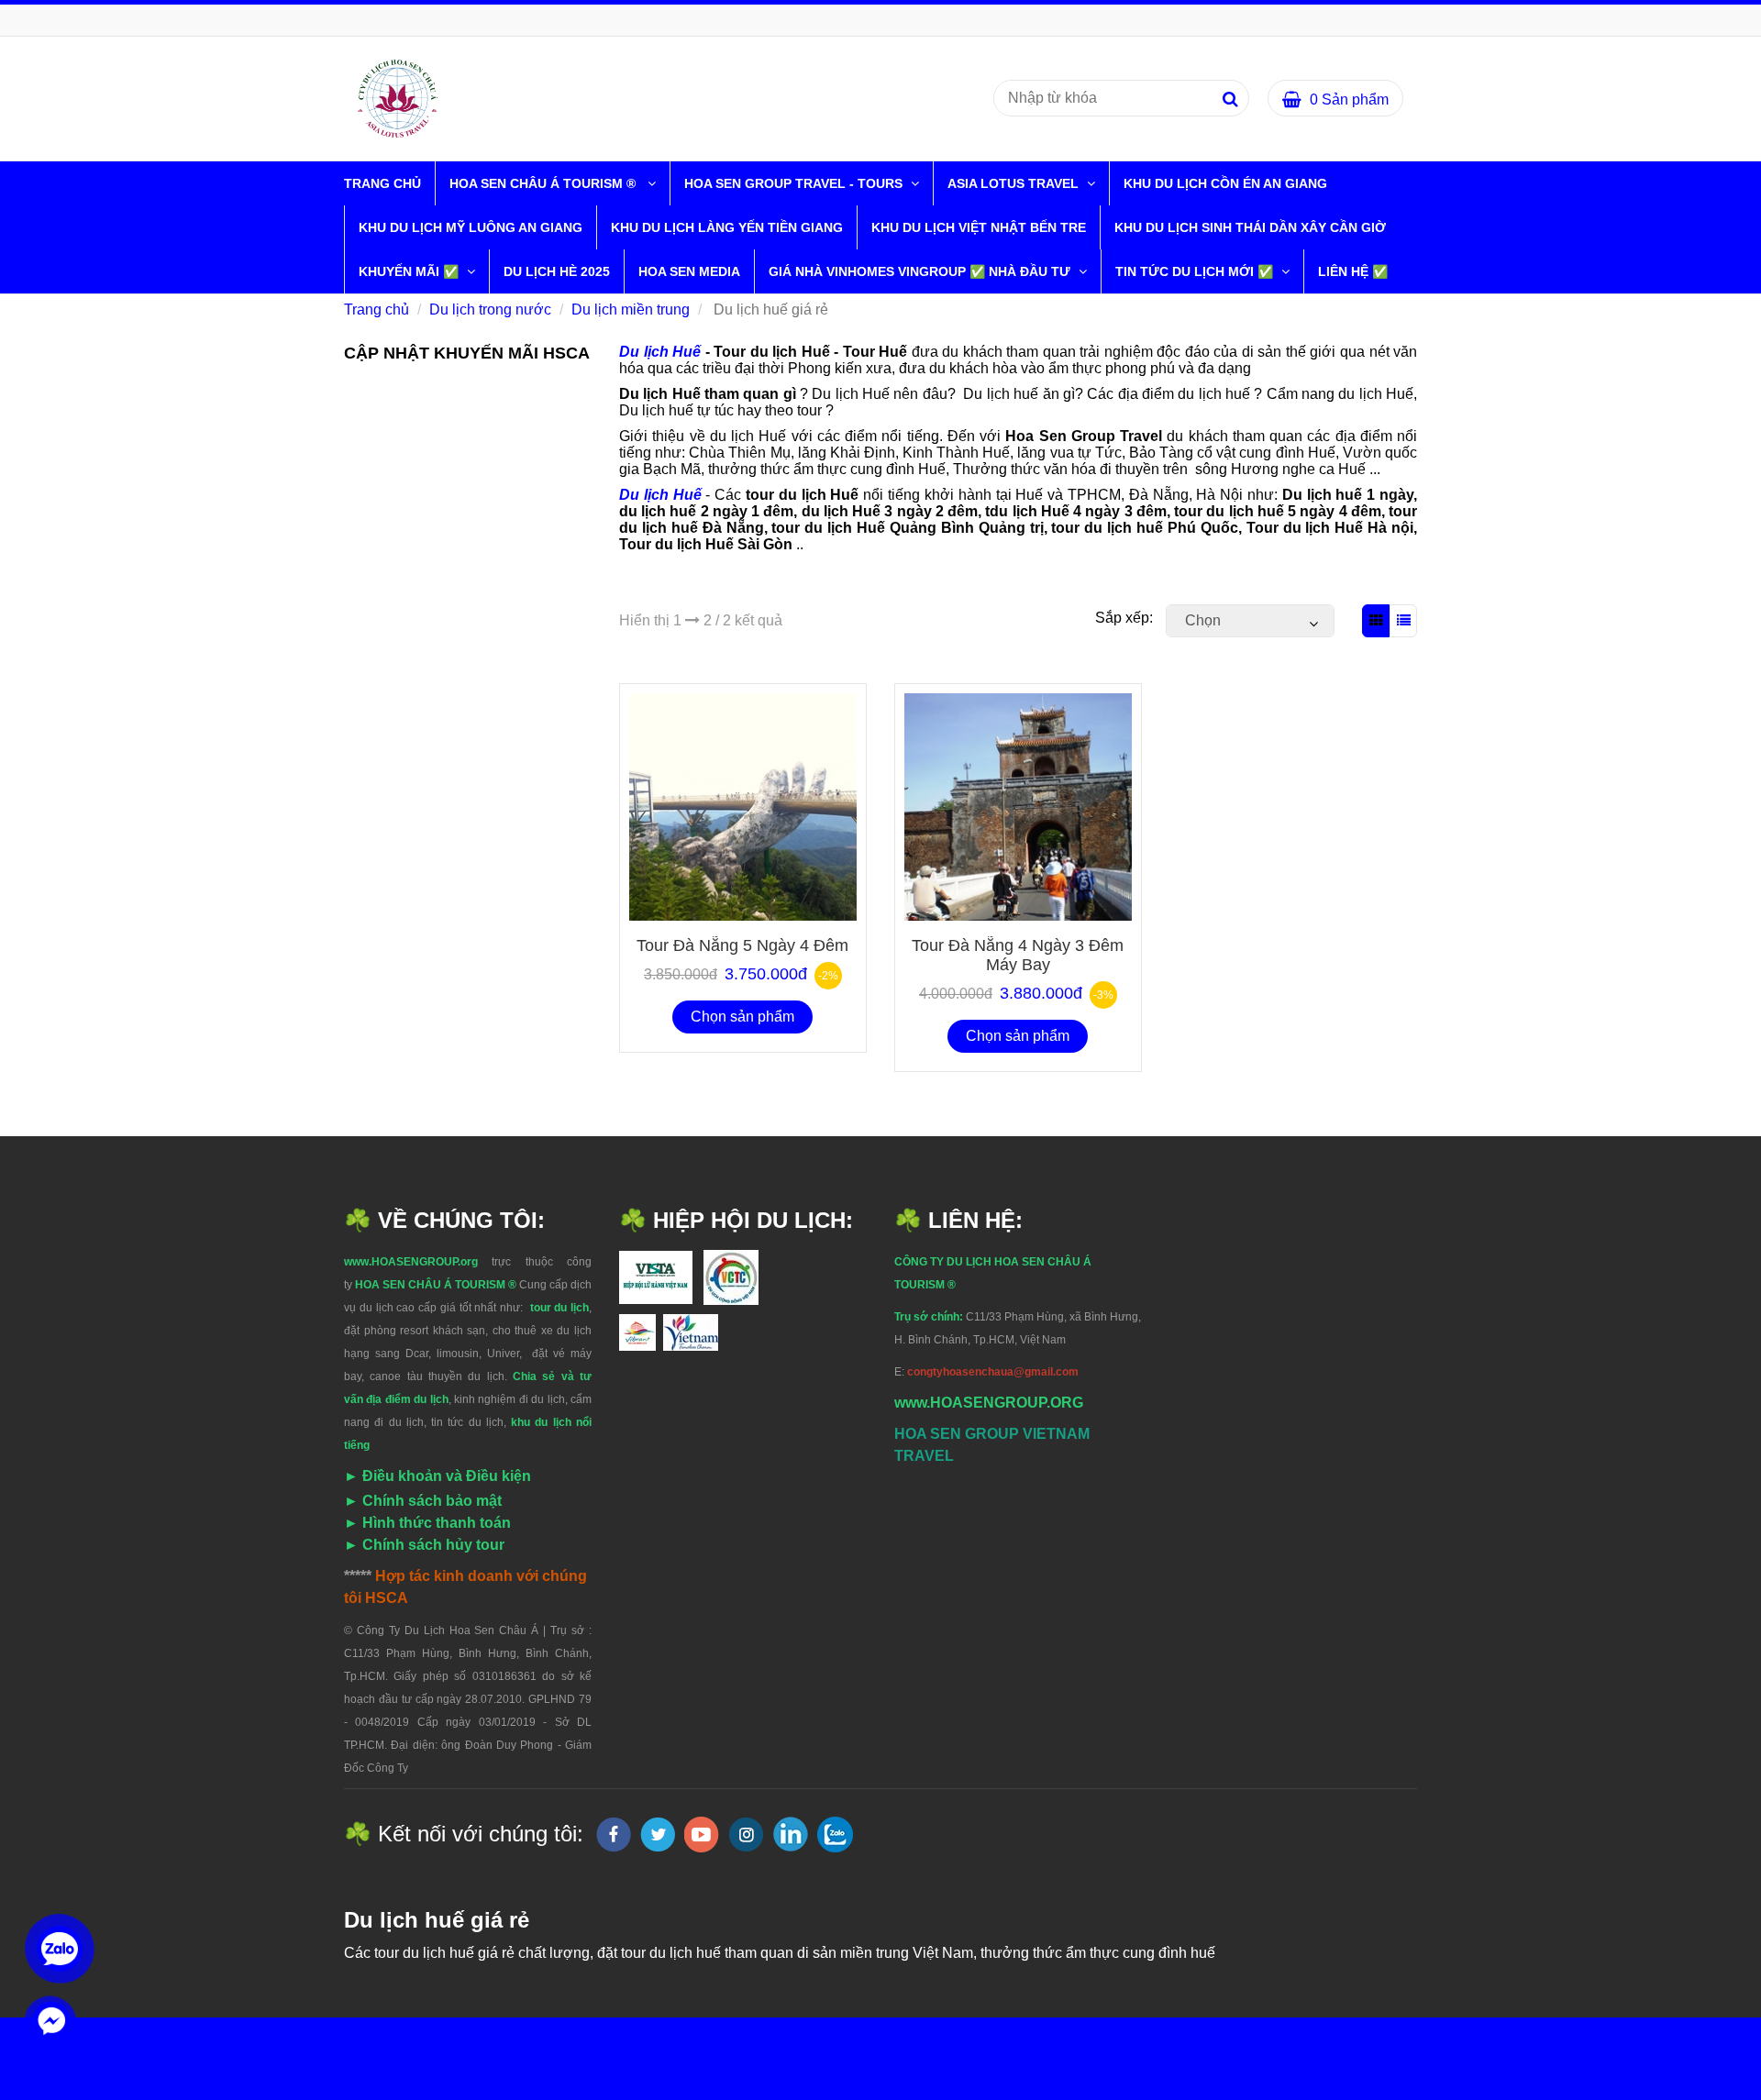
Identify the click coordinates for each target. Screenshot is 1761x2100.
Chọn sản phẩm (742, 1017)
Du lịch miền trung (631, 309)
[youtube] (702, 1835)
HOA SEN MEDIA (689, 271)
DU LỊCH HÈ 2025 (557, 271)
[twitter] (658, 1835)
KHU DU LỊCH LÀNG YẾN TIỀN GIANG (727, 227)
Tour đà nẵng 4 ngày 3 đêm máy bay (1018, 955)
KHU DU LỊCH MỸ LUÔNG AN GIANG (471, 227)
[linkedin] (791, 1834)
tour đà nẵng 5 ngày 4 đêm (742, 945)
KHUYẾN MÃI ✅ (410, 271)
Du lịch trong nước (490, 309)
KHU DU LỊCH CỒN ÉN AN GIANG (1225, 183)
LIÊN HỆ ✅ (1353, 271)
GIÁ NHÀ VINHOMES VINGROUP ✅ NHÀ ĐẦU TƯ (921, 271)
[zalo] (835, 1835)
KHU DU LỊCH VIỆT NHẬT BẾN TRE (979, 227)
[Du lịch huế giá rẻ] (398, 98)
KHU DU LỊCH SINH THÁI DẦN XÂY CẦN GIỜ (1250, 227)
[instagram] (746, 1835)
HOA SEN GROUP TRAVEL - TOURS (795, 183)
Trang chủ (382, 183)
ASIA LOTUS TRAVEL (1015, 183)
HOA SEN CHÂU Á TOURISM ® (546, 183)
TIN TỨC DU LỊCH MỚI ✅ (1196, 271)
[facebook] (614, 1835)
